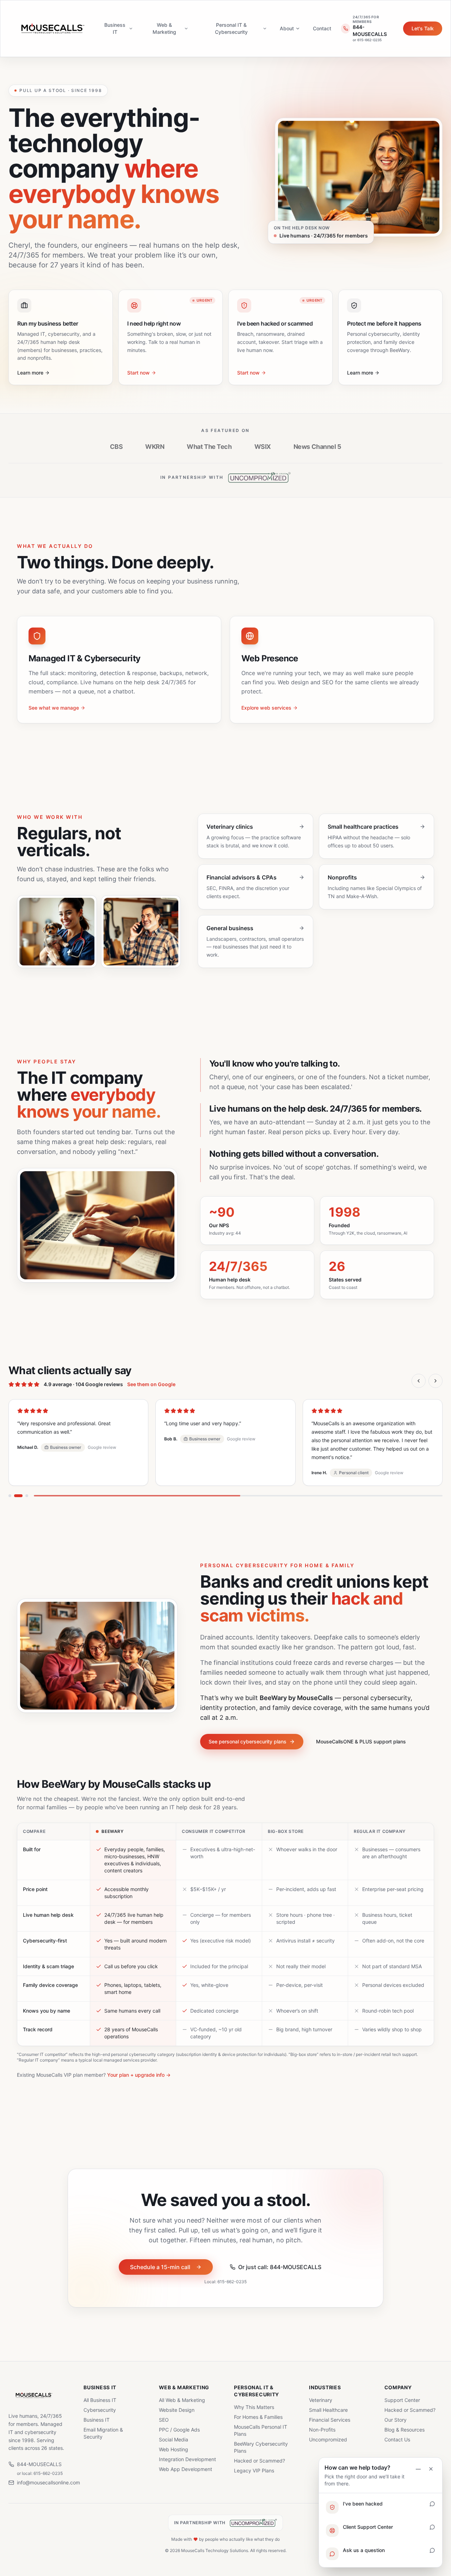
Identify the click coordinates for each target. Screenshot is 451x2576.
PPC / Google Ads (179, 2430)
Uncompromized (328, 2439)
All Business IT (100, 2400)
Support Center (402, 2400)
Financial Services (330, 2420)
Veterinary (321, 2400)
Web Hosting (174, 2449)
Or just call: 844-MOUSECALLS (280, 2259)
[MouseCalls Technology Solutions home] (53, 29)
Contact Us (397, 2439)
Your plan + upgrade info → (139, 2066)
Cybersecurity (100, 2410)
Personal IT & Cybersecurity (231, 28)
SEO (164, 2420)
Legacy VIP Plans (254, 2470)
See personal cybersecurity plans (248, 1733)
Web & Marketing (164, 28)
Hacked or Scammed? (260, 2461)
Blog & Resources (404, 2430)
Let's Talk (423, 28)
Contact (322, 28)
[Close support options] (431, 2469)
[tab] (10, 1487)
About (287, 28)
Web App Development (186, 2469)
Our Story (396, 2420)
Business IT (115, 28)
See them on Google (151, 1384)
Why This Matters (254, 2407)
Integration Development (187, 2459)
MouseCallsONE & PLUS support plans (361, 1733)
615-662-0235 (232, 2273)
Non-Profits (322, 2430)
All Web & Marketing (182, 2400)
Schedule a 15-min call (160, 2259)
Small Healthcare (328, 2410)
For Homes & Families (258, 2417)
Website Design (177, 2410)
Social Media (174, 2439)
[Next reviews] (435, 1381)
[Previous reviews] (419, 1381)
